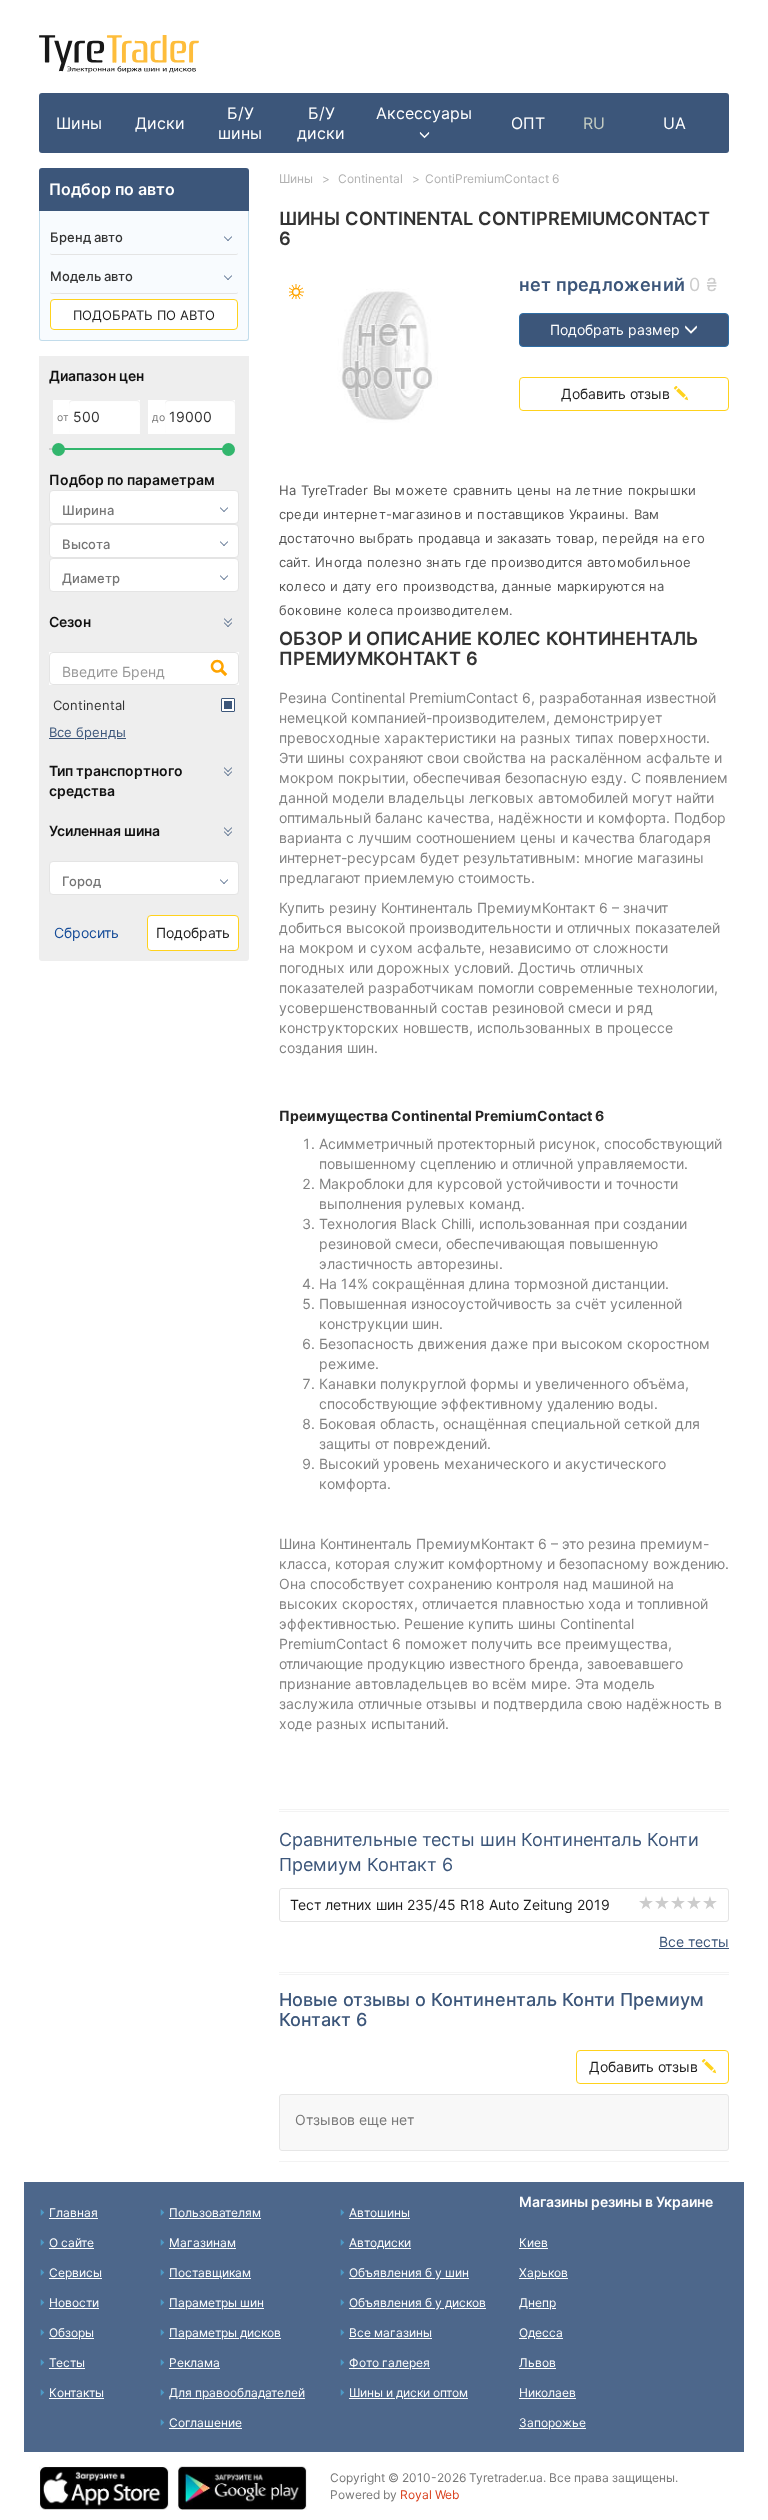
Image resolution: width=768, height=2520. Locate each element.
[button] (424, 123)
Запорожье (552, 2422)
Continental (89, 705)
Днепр (537, 2302)
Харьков (543, 2272)
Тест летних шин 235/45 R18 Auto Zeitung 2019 (450, 1904)
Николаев (547, 2392)
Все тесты (694, 1941)
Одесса (541, 2332)
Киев (533, 2242)
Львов (537, 2362)
